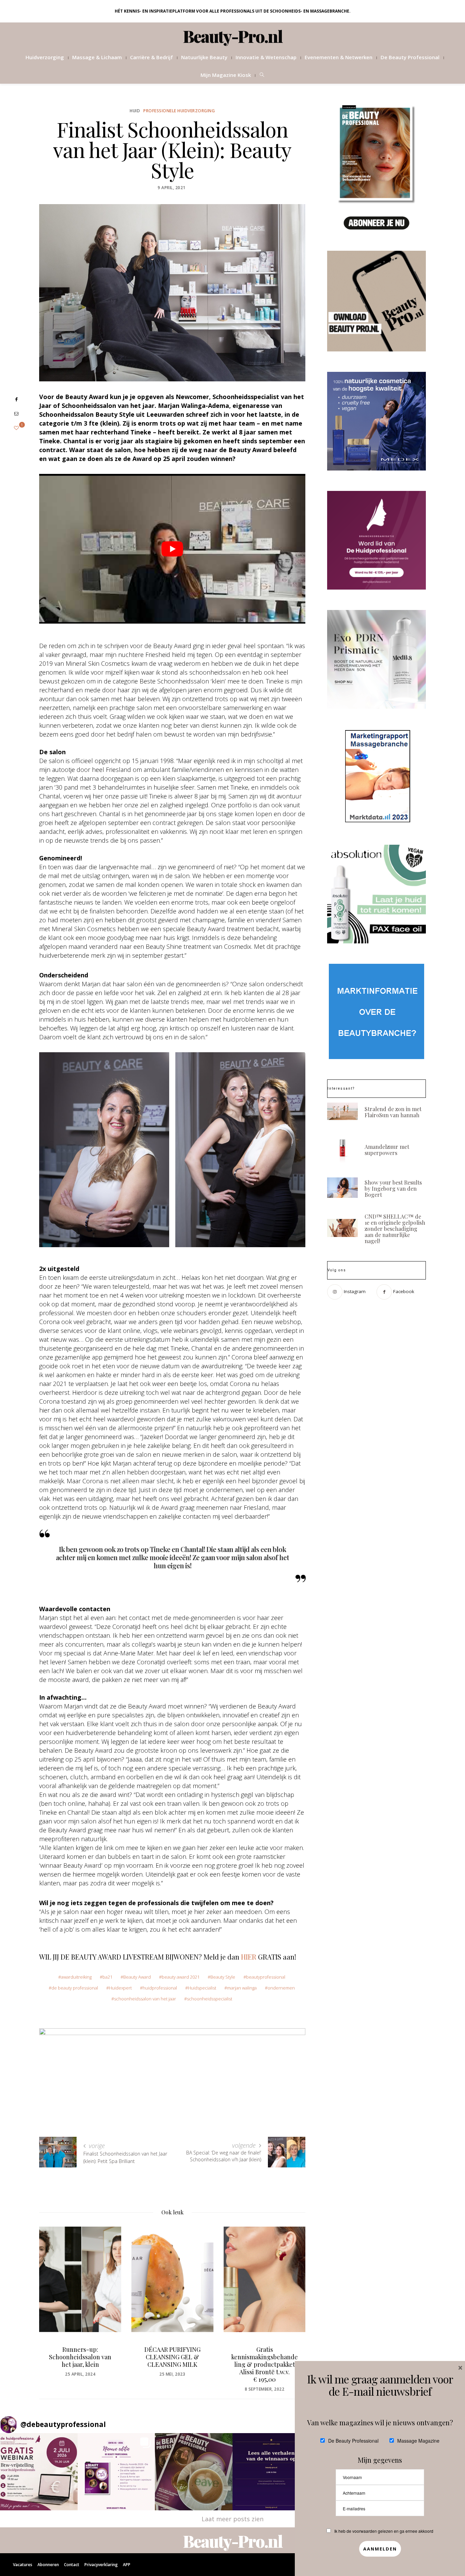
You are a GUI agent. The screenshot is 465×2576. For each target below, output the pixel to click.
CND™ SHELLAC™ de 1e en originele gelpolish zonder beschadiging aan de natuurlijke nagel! (395, 1229)
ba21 (107, 1977)
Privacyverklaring (101, 2565)
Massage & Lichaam (97, 57)
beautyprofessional (266, 1977)
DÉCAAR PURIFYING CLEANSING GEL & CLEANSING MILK (80, 2357)
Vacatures (23, 2565)
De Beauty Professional (410, 57)
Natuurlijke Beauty (204, 57)
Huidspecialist (202, 1988)
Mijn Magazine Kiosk (226, 75)
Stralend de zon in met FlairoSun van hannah (393, 1112)
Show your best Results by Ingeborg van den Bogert (393, 1188)
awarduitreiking (76, 1977)
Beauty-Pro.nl (233, 36)
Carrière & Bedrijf (151, 57)
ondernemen (281, 1988)
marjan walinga (242, 1988)
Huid (135, 111)
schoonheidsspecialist (210, 1999)
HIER (249, 1957)
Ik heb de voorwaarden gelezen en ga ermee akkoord (384, 2531)
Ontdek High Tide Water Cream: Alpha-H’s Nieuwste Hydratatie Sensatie (264, 2361)
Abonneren (48, 2565)
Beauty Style (223, 1977)
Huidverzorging (45, 57)
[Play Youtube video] (172, 549)
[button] (39, 2472)
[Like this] (16, 428)
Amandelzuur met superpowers (387, 1150)
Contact (72, 2565)
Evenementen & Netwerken (339, 57)
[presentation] (54, 2297)
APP (127, 2565)
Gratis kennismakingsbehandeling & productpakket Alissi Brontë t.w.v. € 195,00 (172, 2364)
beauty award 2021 (181, 1977)
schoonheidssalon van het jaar (145, 1999)
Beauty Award (137, 1977)
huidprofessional (160, 1988)
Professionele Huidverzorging (179, 111)
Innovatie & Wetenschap (266, 57)
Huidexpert (120, 1988)
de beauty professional (75, 1988)
